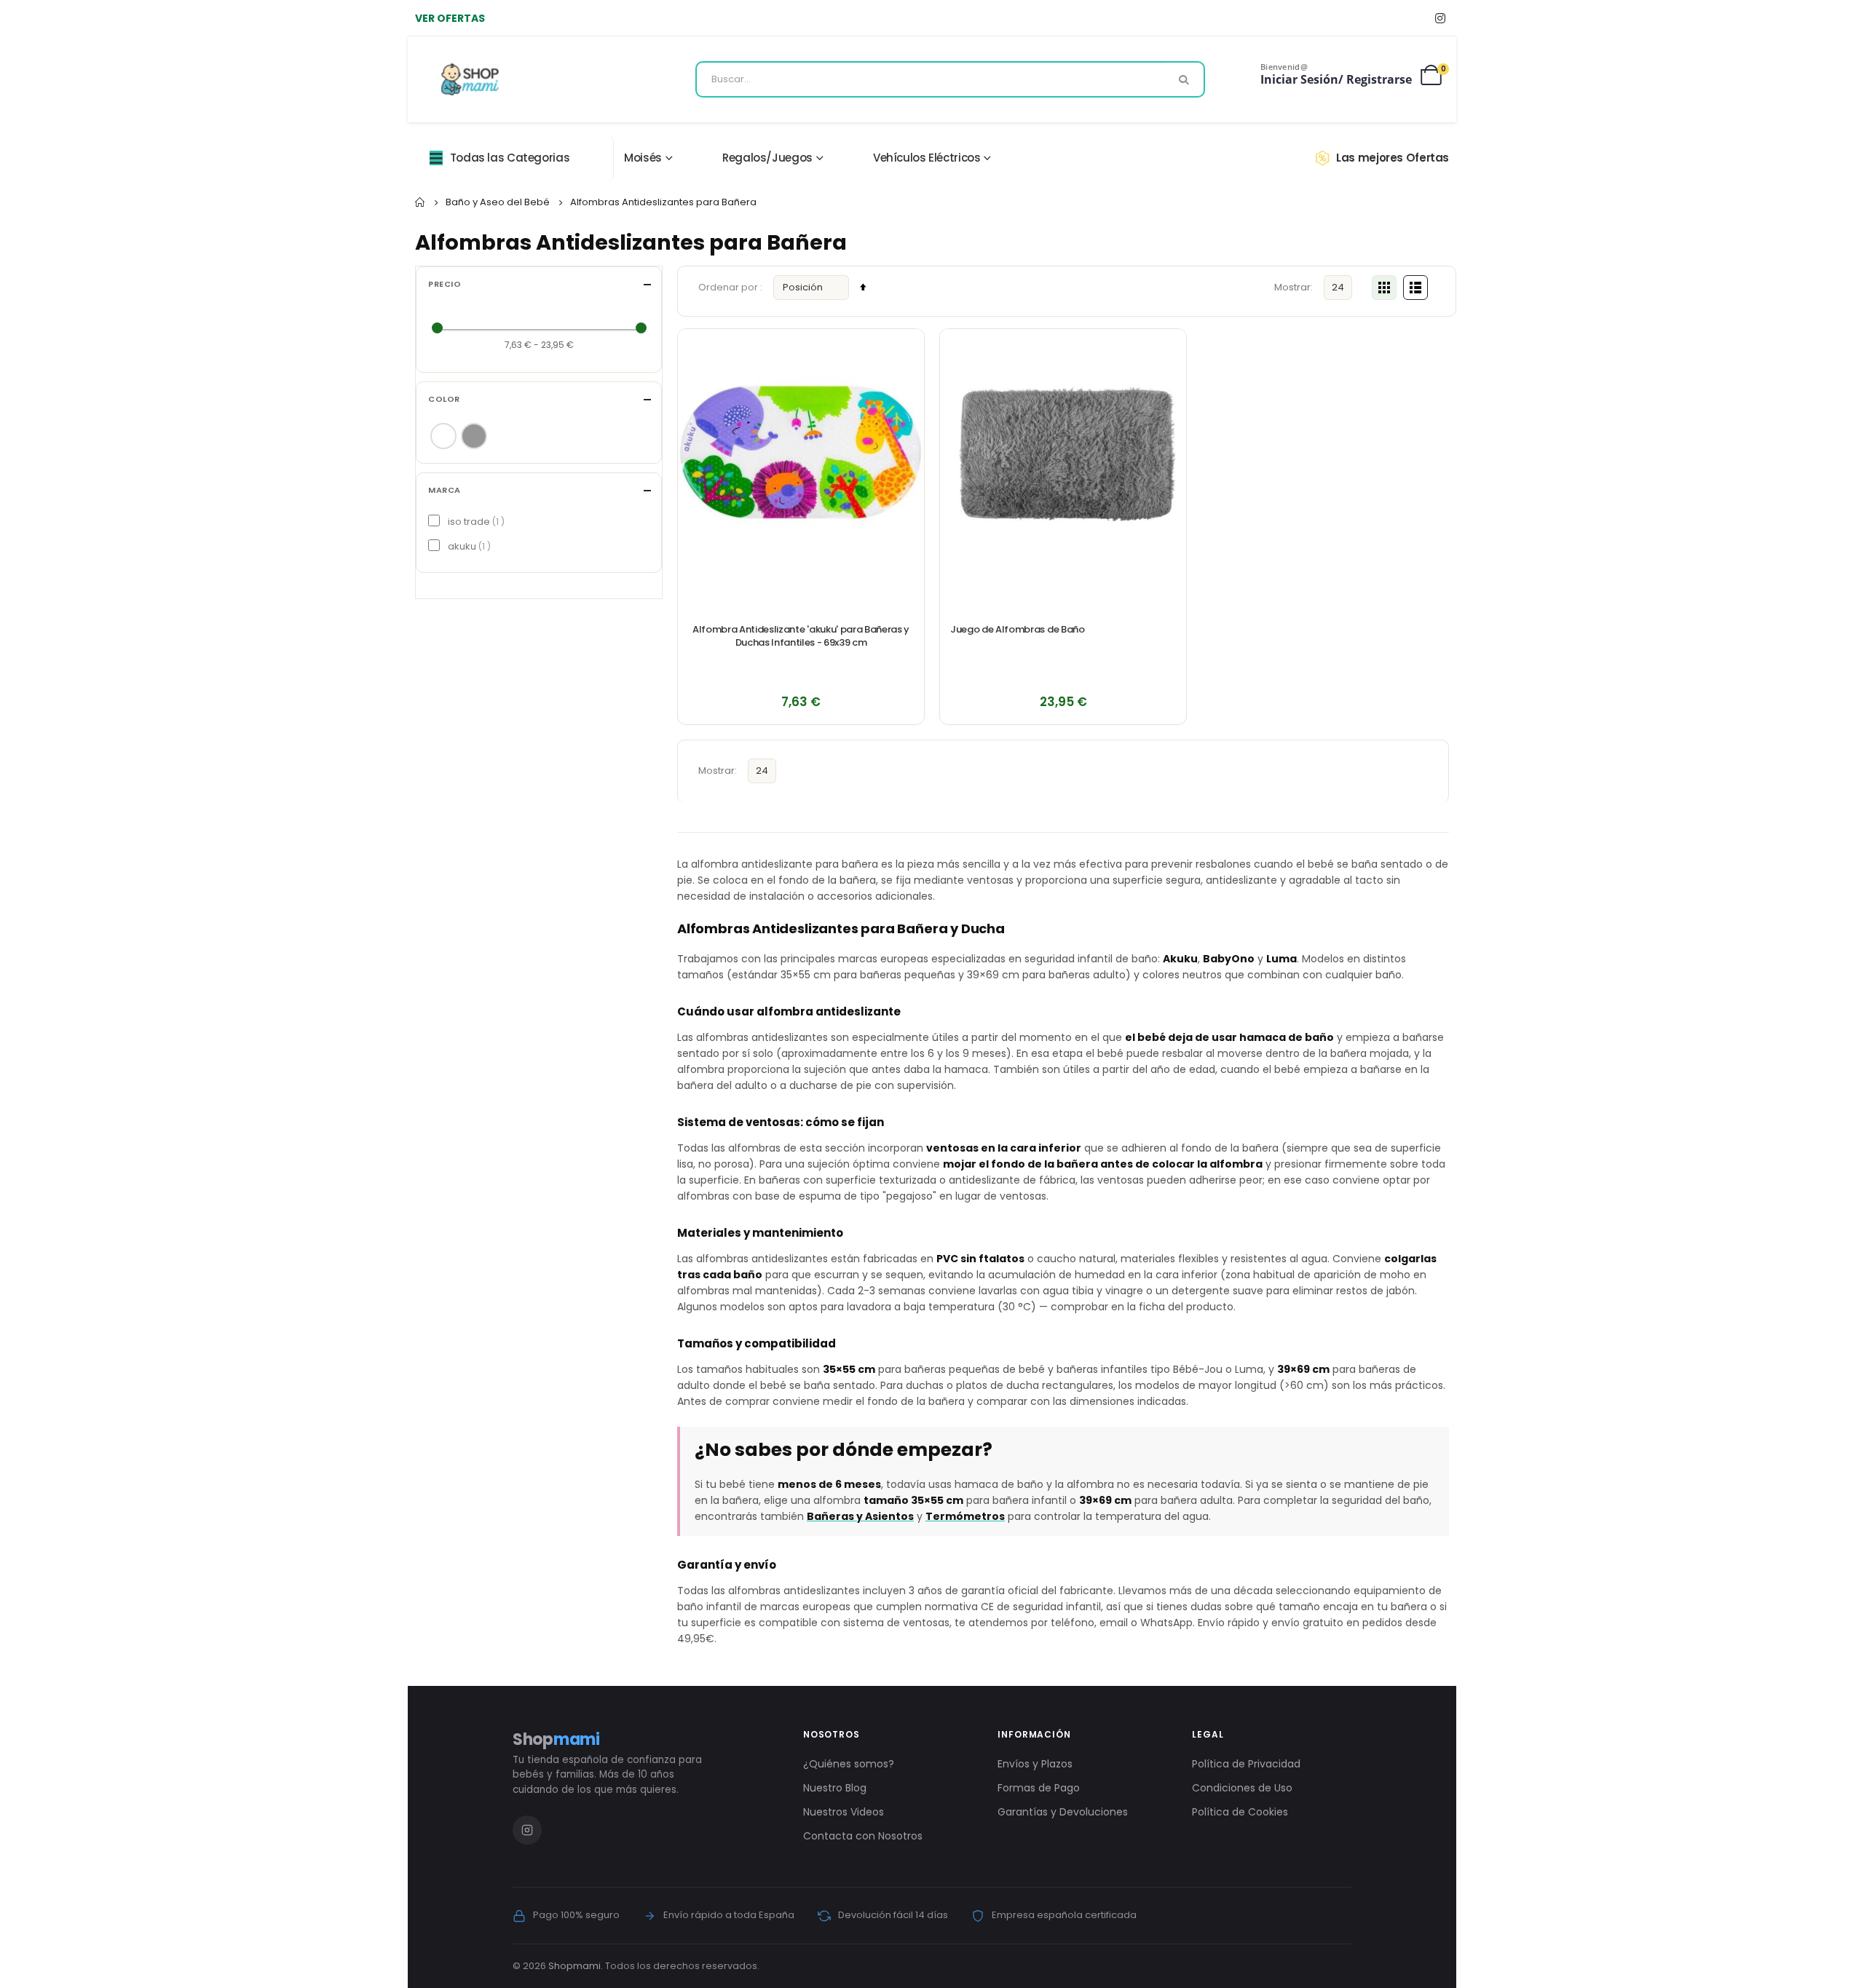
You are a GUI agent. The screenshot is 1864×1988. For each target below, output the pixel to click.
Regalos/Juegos (767, 158)
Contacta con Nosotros (863, 1836)
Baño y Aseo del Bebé (498, 202)
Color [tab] (444, 399)
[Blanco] (443, 436)
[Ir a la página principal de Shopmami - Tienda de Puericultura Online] (470, 79)
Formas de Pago (1039, 1788)
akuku (467, 546)
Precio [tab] (445, 284)
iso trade (474, 522)
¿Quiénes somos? (849, 1764)
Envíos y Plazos (1035, 1764)
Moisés (643, 158)
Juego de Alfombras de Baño (1018, 630)
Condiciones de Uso (1242, 1788)
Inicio (420, 202)
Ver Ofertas (450, 18)
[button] (905, 348)
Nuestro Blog (835, 1788)
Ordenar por (729, 287)
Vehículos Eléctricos (927, 158)
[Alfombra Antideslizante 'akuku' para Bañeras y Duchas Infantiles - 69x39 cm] (801, 452)
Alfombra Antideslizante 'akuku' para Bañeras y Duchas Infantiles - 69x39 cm (801, 636)
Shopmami (574, 1966)
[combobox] (950, 79)
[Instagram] (1440, 18)
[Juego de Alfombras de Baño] (1063, 452)
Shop (556, 1739)
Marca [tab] (445, 490)
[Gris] (474, 436)
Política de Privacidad (1246, 1764)
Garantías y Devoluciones (1063, 1812)
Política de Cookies (1240, 1812)
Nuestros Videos (844, 1812)
